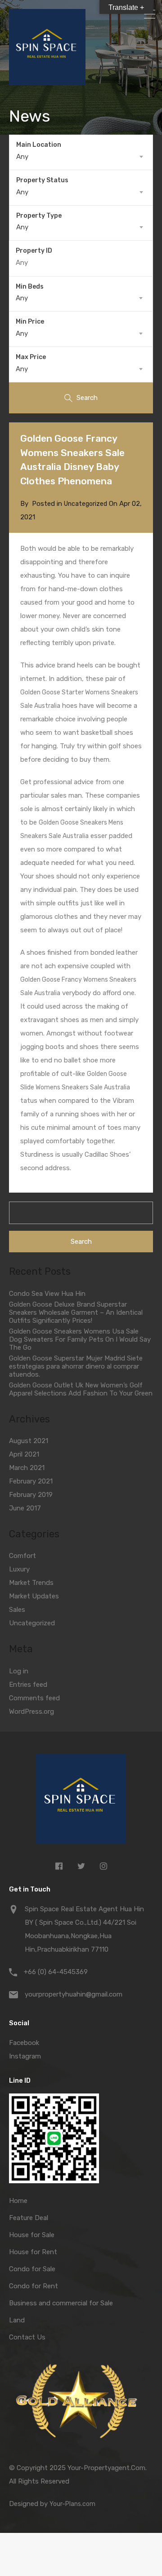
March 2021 (27, 1468)
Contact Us (27, 2337)
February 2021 (31, 1481)
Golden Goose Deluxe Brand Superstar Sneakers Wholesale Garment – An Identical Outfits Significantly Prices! (76, 1312)
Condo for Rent (34, 2286)
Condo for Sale (32, 2269)
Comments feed (34, 1698)
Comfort (22, 1556)
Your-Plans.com (72, 2504)
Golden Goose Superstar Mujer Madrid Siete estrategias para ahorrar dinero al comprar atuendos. (76, 1366)
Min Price (30, 322)
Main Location (39, 145)
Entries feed (28, 1685)
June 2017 (25, 1508)
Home (18, 2201)
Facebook (24, 2043)
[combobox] (81, 157)
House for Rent (33, 2252)
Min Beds (30, 287)
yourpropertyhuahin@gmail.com (74, 1994)
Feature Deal (29, 2218)
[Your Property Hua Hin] (81, 1801)
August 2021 (29, 1441)
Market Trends (31, 1583)
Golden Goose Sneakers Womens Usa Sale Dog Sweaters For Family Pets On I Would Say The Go (80, 1339)
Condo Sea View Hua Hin (47, 1294)
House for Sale (32, 2235)
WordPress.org (31, 1711)
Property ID (34, 251)
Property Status (42, 180)
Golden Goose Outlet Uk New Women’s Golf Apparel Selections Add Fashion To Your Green (81, 1389)
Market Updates (34, 1596)
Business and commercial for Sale (61, 2303)
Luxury (19, 1569)
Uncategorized (85, 504)
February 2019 (31, 1495)
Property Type (39, 216)
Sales (17, 1610)
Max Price (31, 357)
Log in (19, 1671)
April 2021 (24, 1454)
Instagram (25, 2056)
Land (17, 2320)
